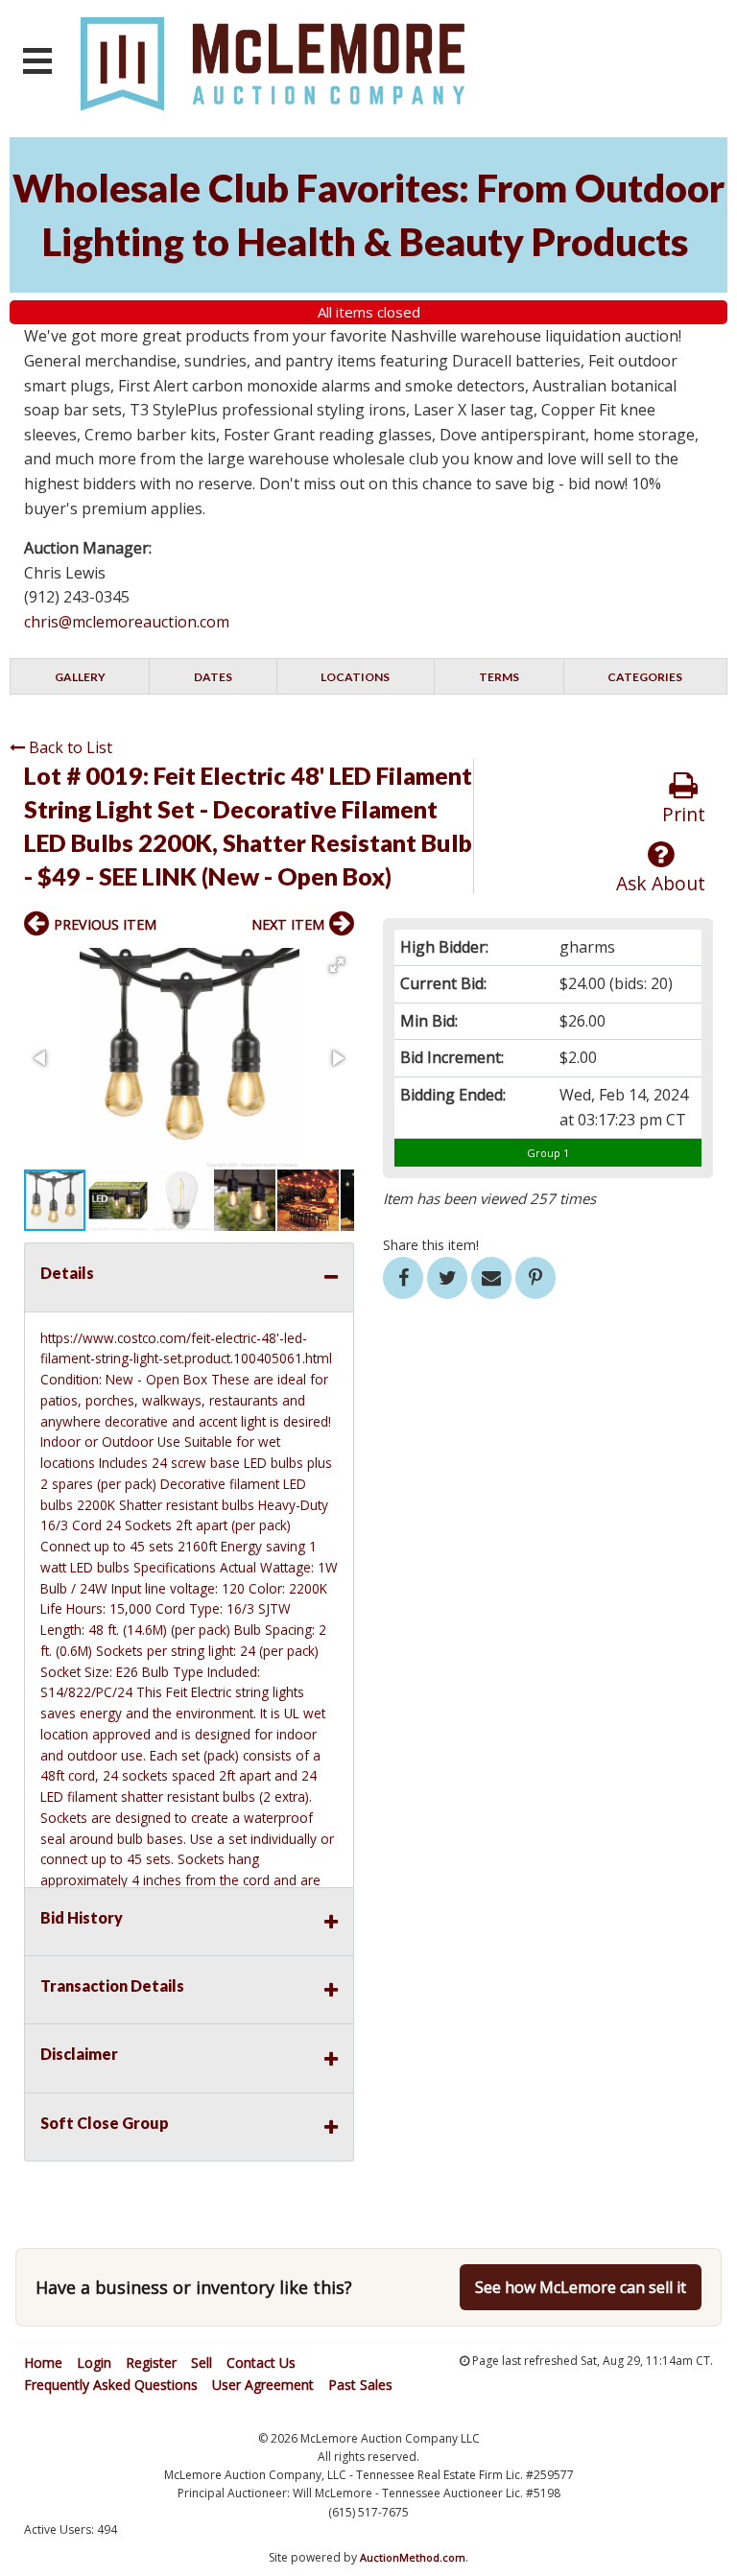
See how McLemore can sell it (581, 2287)
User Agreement (263, 2385)
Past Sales (360, 2385)
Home (43, 2363)
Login (94, 2363)
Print (684, 814)
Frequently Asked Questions (111, 2385)
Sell (202, 2363)
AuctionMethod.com (413, 2557)
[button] (337, 965)
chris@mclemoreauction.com (127, 622)
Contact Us (261, 2363)
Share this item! (431, 1245)
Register (151, 2363)
